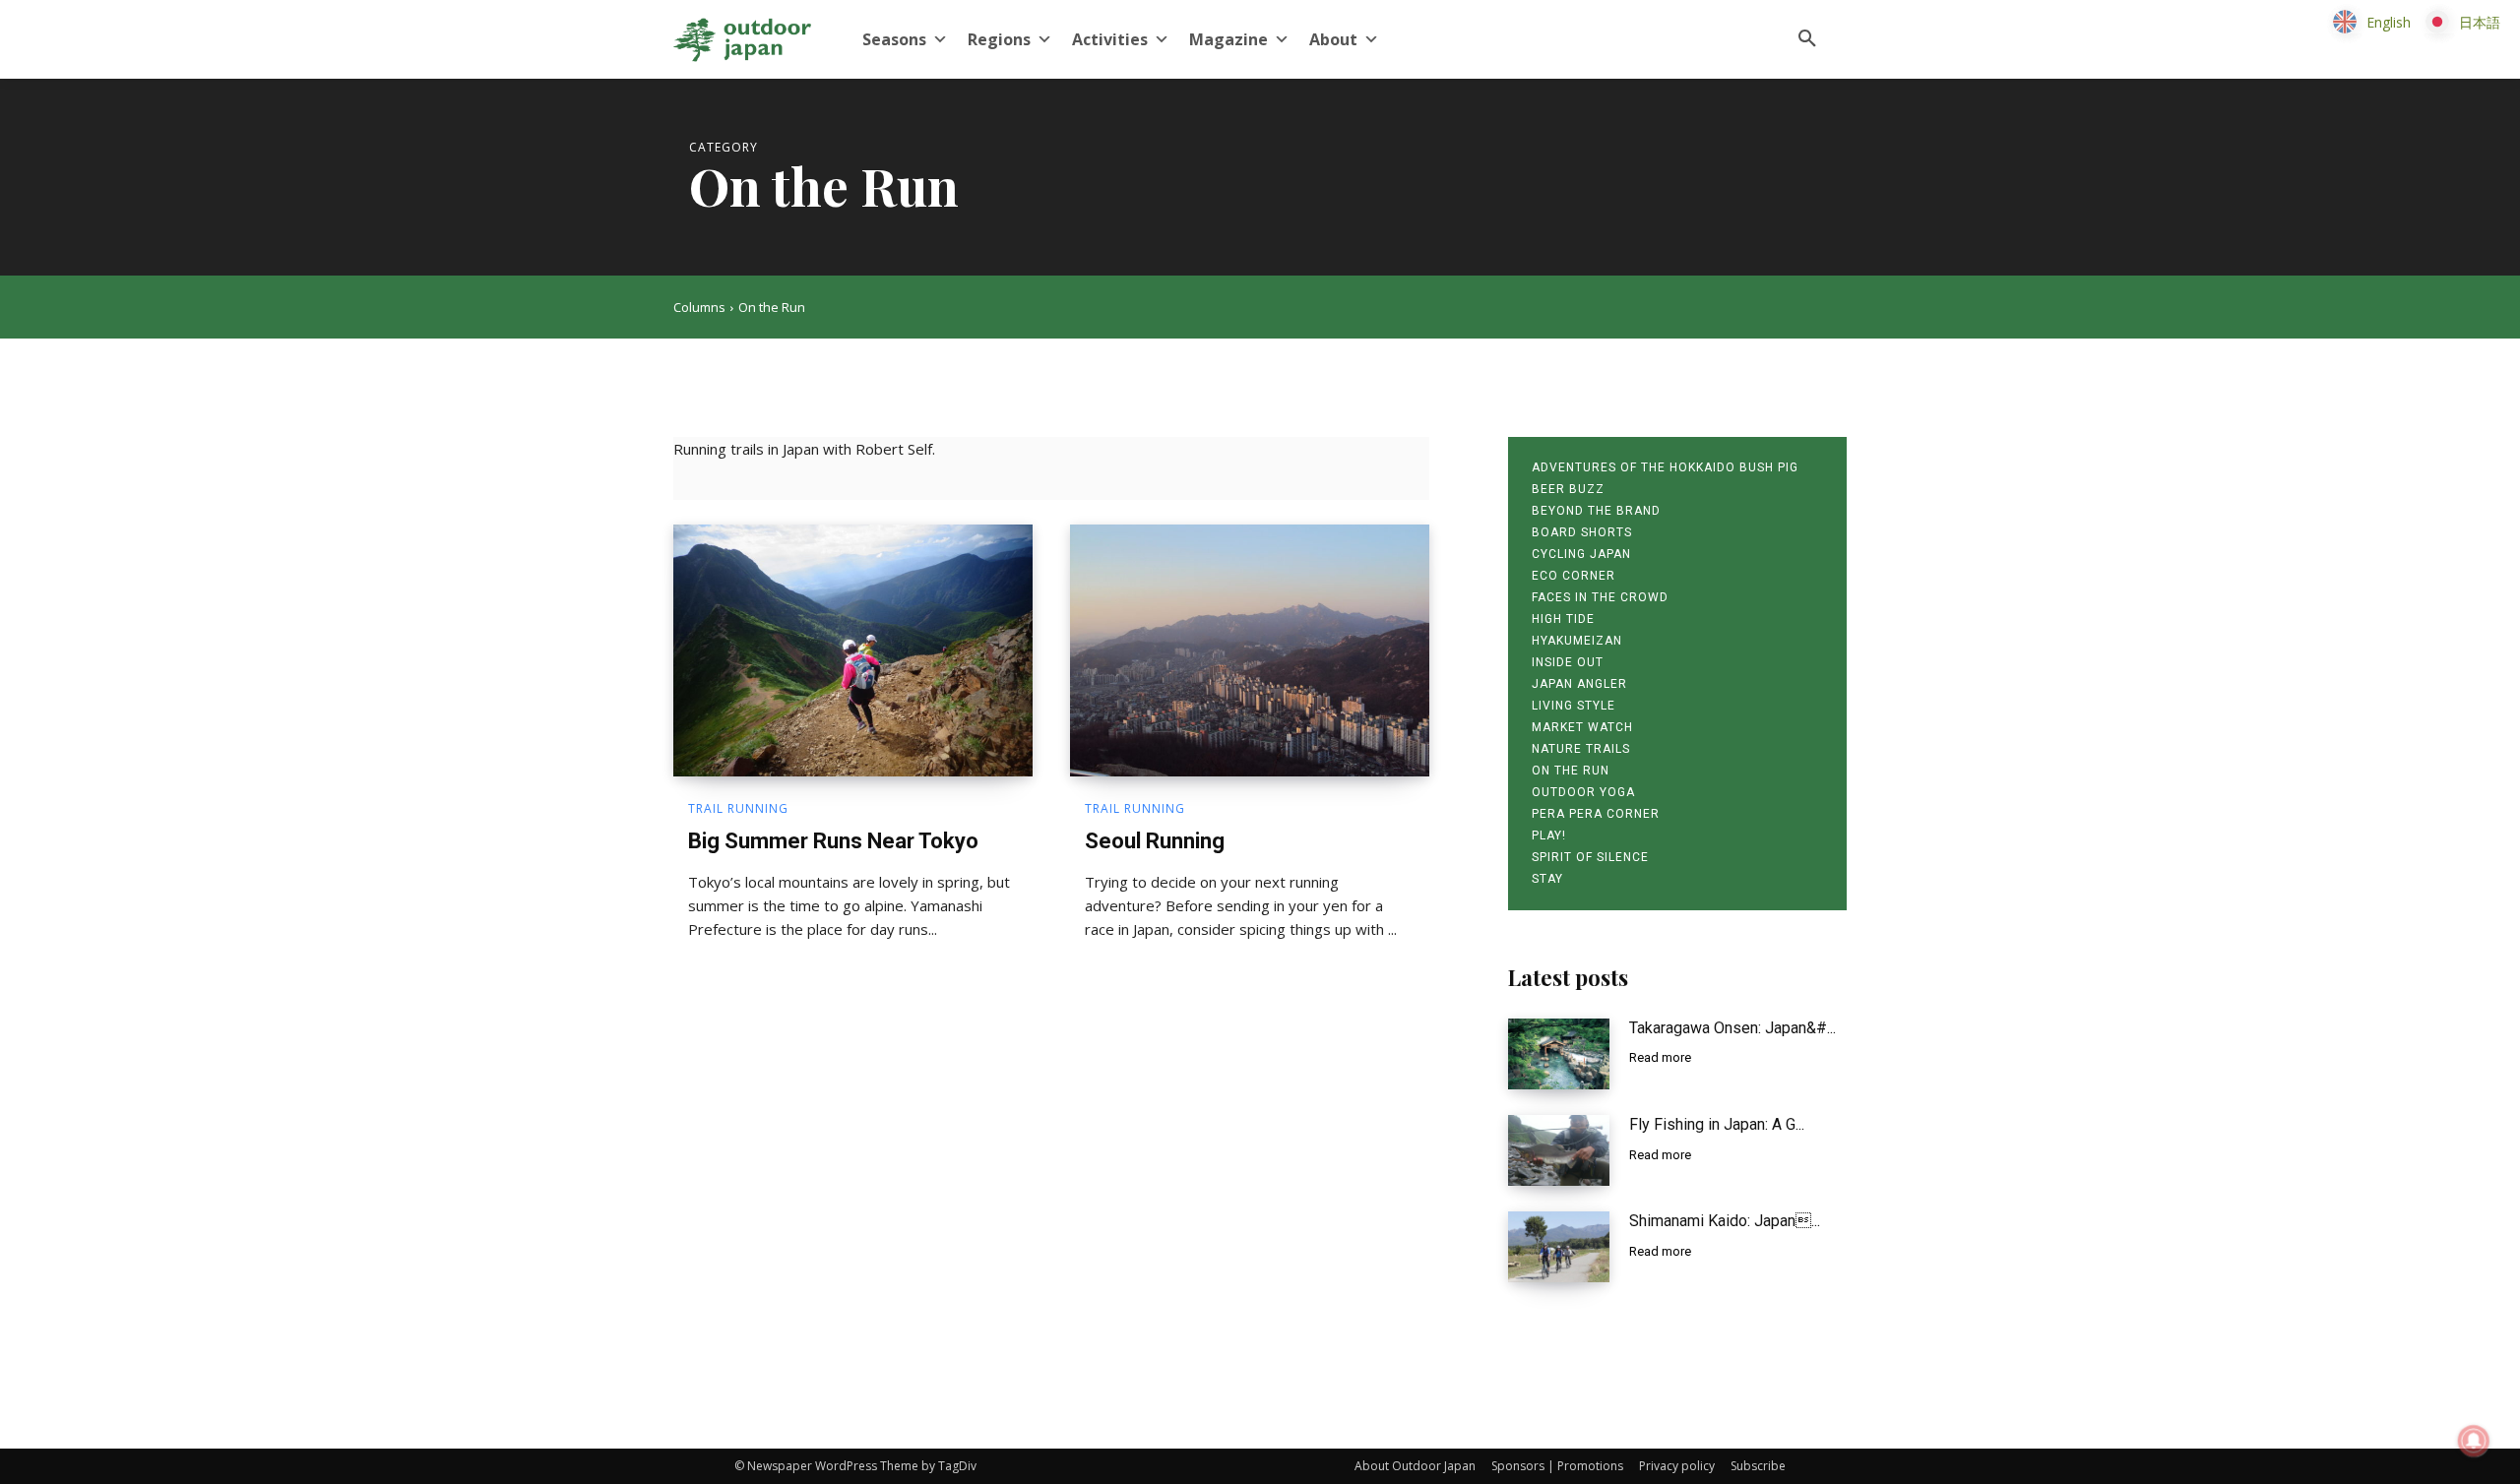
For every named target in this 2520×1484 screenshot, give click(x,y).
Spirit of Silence (1590, 857)
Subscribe (1758, 1466)
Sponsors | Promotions (1557, 1466)
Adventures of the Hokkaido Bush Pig (1665, 467)
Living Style (1574, 706)
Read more (1660, 1057)
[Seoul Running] (1250, 650)
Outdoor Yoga (1583, 792)
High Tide (1563, 619)
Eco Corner (1574, 576)
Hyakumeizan (1577, 641)
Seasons (894, 39)
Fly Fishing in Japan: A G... (1717, 1124)
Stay (1547, 879)
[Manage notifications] (2474, 1441)
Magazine (1228, 39)
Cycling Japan (1581, 554)
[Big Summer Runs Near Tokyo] (853, 650)
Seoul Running (1155, 841)
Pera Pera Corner (1596, 814)
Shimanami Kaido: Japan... (1725, 1221)
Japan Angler (1579, 684)
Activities (1110, 39)
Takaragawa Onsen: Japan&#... (1732, 1028)
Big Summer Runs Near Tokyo (833, 841)
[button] (1807, 39)
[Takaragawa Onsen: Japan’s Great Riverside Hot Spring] (1559, 1054)
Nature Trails (1581, 749)
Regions (999, 39)
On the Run (1571, 771)
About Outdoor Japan (1415, 1466)
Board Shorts (1582, 532)
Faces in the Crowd (1600, 597)
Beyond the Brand (1596, 511)
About (1333, 39)
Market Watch (1582, 727)
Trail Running (738, 809)
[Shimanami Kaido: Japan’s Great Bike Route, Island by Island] (1559, 1247)
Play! (1549, 835)
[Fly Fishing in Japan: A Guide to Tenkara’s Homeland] (1559, 1150)
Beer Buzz (1568, 489)
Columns (699, 307)
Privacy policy (1677, 1466)
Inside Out (1568, 662)
